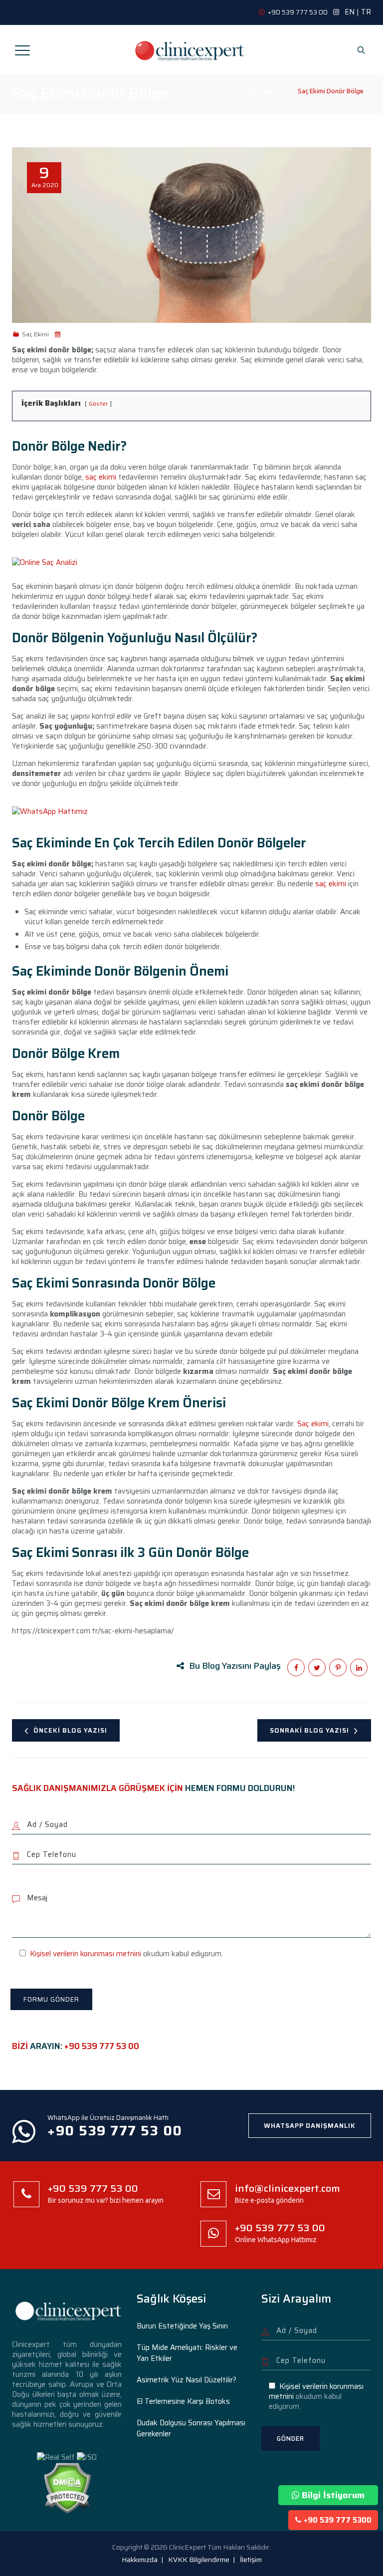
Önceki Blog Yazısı (70, 1730)
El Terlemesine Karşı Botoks (183, 2401)
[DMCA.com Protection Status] (67, 2487)
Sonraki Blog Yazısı (309, 1730)
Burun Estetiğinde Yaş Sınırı (182, 2326)
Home (224, 91)
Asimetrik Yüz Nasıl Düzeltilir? (187, 2380)
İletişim (251, 2560)
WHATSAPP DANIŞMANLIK (310, 2126)
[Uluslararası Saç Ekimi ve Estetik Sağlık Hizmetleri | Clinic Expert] (191, 50)
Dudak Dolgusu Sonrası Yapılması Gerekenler (191, 2428)
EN (350, 12)
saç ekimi (101, 477)
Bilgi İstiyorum (333, 2495)
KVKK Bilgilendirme (199, 2560)
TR (366, 12)
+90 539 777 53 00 (102, 2046)
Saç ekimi (313, 1424)
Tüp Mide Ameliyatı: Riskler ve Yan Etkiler (187, 2353)
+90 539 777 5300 (338, 2520)
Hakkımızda (140, 2560)
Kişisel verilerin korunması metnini (86, 1954)
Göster (98, 403)
